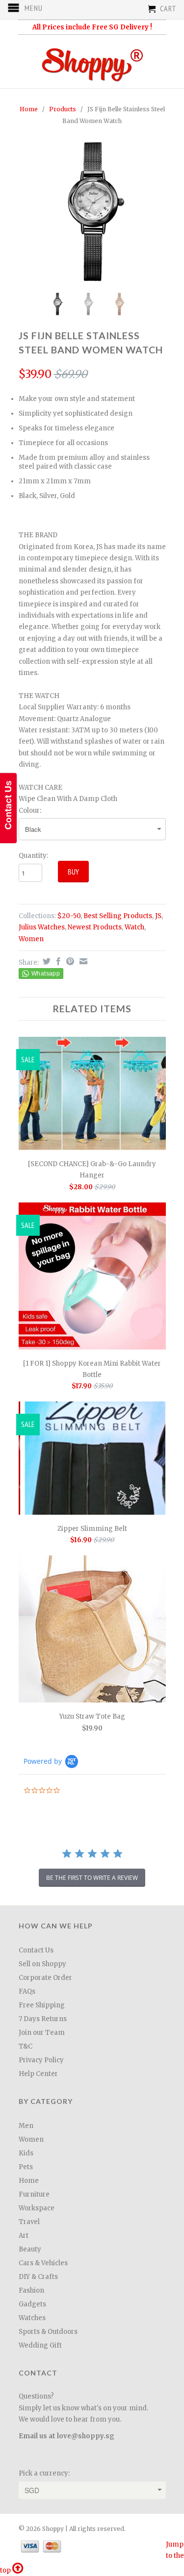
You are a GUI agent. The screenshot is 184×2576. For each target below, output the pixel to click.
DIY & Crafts (38, 2277)
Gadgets (32, 2304)
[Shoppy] (92, 62)
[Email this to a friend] (82, 961)
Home (29, 2181)
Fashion (31, 2290)
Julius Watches (42, 927)
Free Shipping (42, 2005)
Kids (26, 2153)
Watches (32, 2318)
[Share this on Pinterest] (69, 961)
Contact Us (36, 1950)
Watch (134, 927)
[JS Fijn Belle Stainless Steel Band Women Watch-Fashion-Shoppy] (92, 211)
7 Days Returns (43, 2019)
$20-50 (69, 916)
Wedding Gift (40, 2345)
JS (158, 916)
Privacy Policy (41, 2060)
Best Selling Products (118, 916)
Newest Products (95, 927)
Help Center (38, 2074)
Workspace (37, 2208)
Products (63, 109)
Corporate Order (45, 1978)
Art (24, 2236)
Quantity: (33, 856)
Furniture (34, 2194)
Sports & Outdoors (48, 2332)
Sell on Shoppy (42, 1964)
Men (26, 2126)
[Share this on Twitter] (45, 961)
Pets (26, 2167)
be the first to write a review (92, 1878)
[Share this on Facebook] (57, 961)
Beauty (30, 2249)
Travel (29, 2222)
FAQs (27, 1991)
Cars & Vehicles (43, 2263)
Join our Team (42, 2033)
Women (31, 939)
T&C (26, 2046)
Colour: (30, 811)
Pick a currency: (44, 2473)
